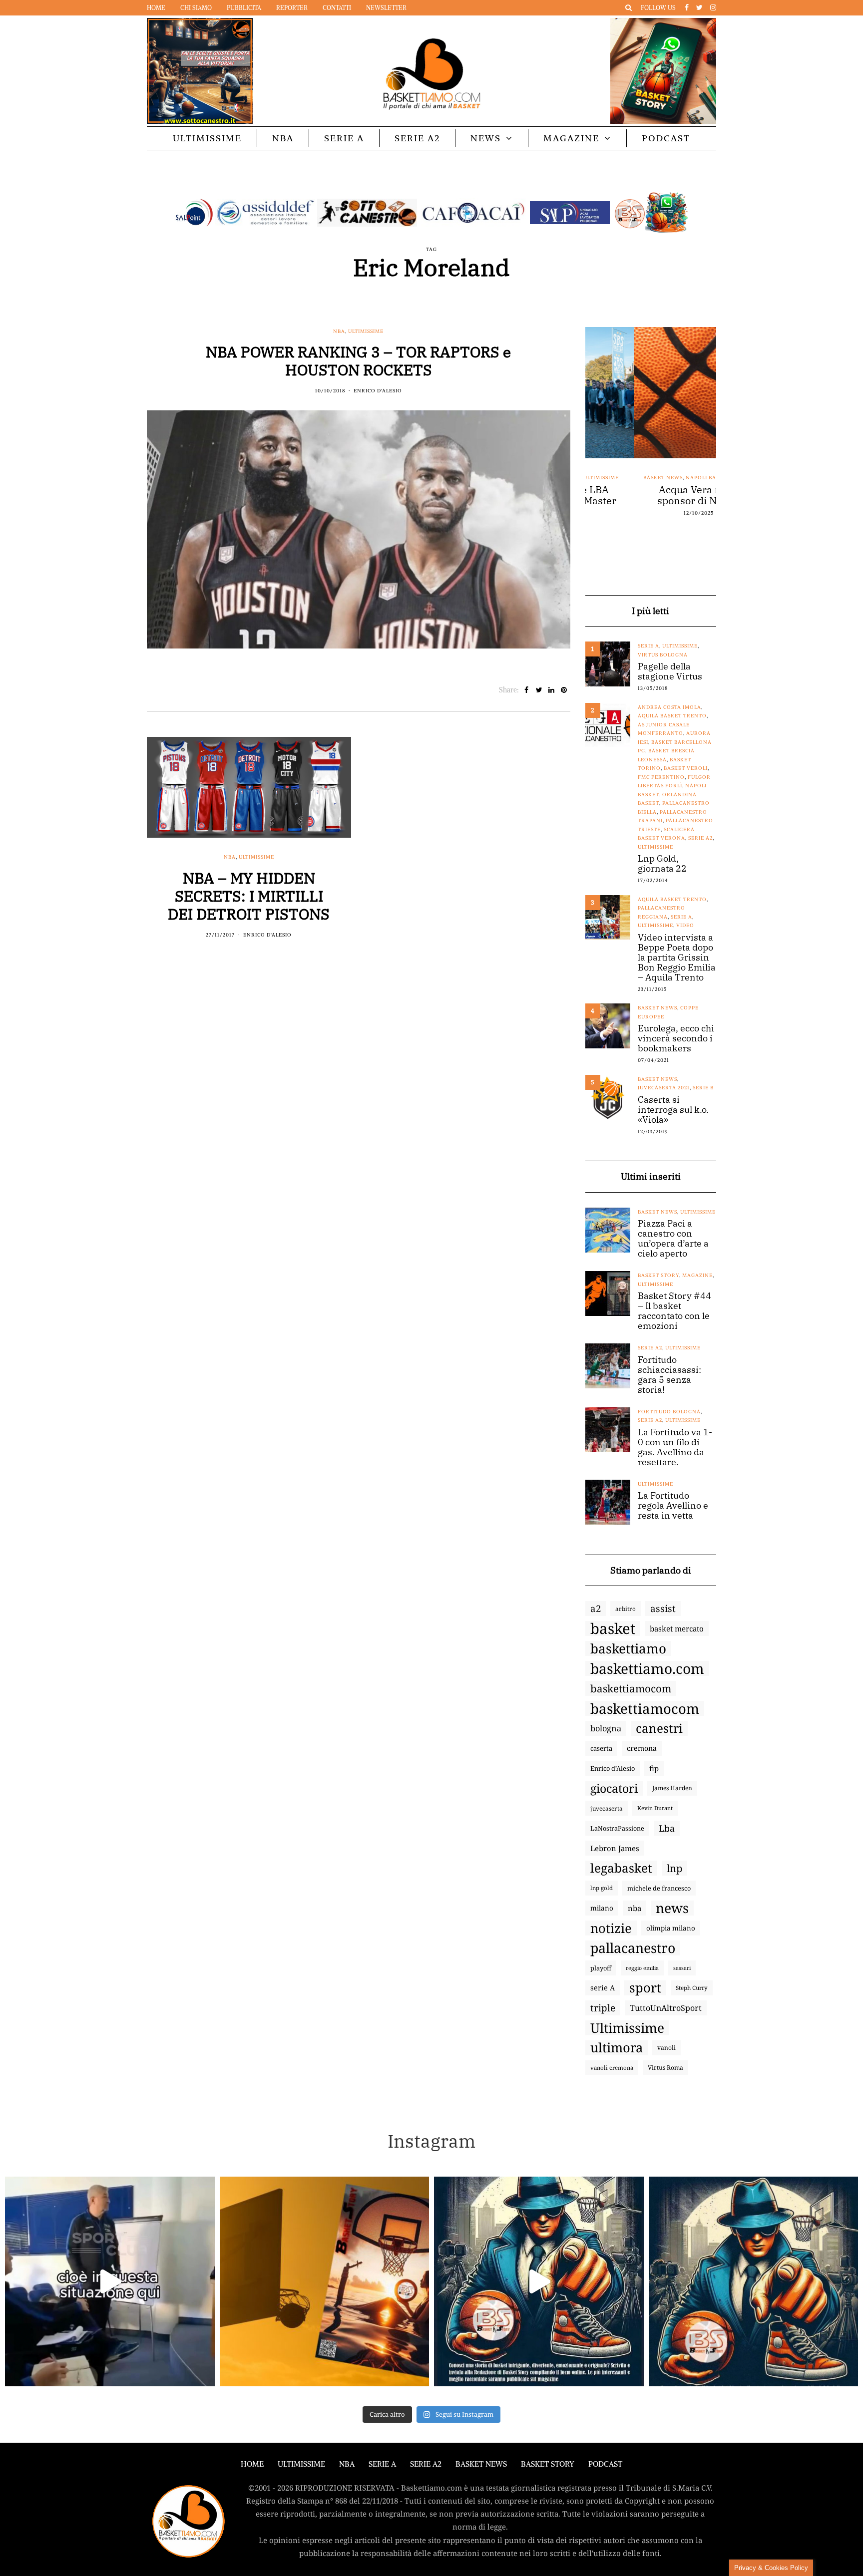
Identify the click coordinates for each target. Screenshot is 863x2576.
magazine (697, 1275)
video (685, 925)
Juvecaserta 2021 (664, 1088)
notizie (611, 1928)
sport (645, 1988)
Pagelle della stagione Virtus (670, 671)
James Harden (672, 1788)
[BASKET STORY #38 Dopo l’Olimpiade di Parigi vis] (325, 2281)
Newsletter (386, 8)
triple (603, 2008)
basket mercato (677, 1628)
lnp (674, 1868)
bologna (606, 1728)
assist (663, 1609)
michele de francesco (659, 1888)
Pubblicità (244, 8)
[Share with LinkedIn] (552, 690)
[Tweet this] (539, 690)
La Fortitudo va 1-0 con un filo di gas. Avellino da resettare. (675, 1447)
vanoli (666, 2048)
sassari (682, 1968)
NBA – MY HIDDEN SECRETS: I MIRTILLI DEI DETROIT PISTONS (249, 896)
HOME (252, 2464)
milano (602, 1908)
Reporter (292, 8)
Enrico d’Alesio (613, 1768)
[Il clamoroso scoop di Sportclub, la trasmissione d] (110, 2281)
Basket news (615, 478)
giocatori (614, 1788)
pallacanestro (633, 1948)
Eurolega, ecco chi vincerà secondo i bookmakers (676, 1038)
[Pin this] (564, 690)
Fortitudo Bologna (669, 1412)
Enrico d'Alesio (378, 391)
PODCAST (666, 138)
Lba (667, 1828)
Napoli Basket (659, 478)
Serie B (703, 1088)
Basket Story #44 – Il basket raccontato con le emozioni (674, 1311)
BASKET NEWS (481, 2464)
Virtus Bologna (663, 655)
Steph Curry (692, 1988)
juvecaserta (607, 1808)
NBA (283, 138)
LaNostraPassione (617, 1828)
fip (654, 1768)
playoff (601, 1968)
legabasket (621, 1868)
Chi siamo (196, 8)
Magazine (571, 138)
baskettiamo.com (647, 1668)
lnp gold (602, 1888)
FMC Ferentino (661, 777)
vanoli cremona (612, 2068)
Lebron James (615, 1848)
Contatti (337, 8)
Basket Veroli (686, 768)
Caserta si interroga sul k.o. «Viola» (673, 1110)
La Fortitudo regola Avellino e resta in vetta (673, 1506)
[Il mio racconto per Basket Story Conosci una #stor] (539, 2281)
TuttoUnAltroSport (666, 2008)
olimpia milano (671, 1928)
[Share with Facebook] (527, 690)
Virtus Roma (665, 2068)
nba (635, 1908)
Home (156, 8)
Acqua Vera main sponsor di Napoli (651, 495)
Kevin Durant (655, 1808)
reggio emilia (642, 1968)
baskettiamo (628, 1648)
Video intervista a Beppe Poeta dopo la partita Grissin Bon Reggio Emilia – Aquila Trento (677, 958)
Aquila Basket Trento (672, 716)
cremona (642, 1748)
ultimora (617, 2048)
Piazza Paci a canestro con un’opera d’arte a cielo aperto (673, 1239)
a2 (596, 1608)
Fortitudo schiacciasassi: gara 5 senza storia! (669, 1375)
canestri (659, 1728)
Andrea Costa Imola (669, 707)
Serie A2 (417, 138)
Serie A (344, 138)
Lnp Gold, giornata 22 (662, 864)
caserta (601, 1748)
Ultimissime (207, 138)
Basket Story (658, 1275)
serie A (603, 1988)
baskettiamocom (631, 1688)
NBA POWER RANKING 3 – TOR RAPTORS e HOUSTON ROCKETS (358, 361)
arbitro (626, 1609)
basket (613, 1628)
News (486, 138)
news (672, 1908)
